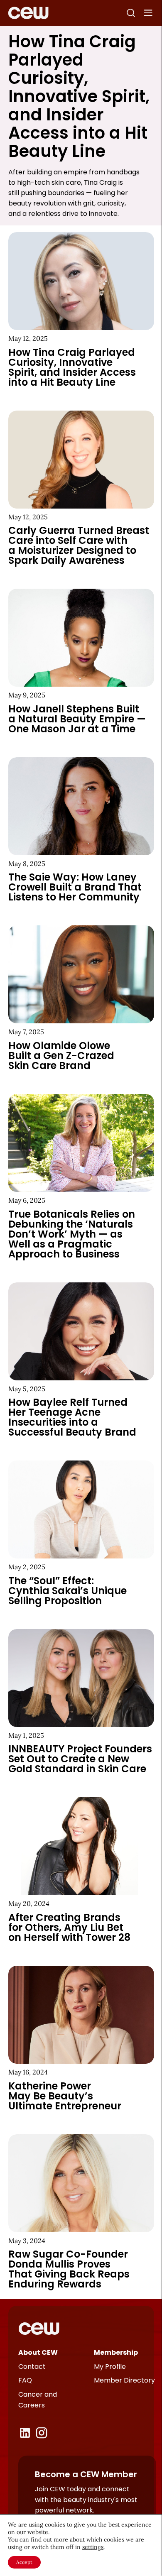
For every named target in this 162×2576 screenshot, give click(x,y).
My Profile (110, 2367)
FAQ (25, 2380)
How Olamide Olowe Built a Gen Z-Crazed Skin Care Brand (61, 1056)
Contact (32, 2367)
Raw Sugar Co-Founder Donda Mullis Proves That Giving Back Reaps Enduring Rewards (69, 2269)
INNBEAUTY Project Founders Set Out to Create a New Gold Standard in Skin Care (80, 1759)
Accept (24, 2562)
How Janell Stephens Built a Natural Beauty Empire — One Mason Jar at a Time (77, 719)
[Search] (131, 13)
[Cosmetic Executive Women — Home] (28, 13)
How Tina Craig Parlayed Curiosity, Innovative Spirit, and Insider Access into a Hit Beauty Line (72, 367)
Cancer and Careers (38, 2400)
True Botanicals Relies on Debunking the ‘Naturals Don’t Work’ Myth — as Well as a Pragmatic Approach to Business (72, 1234)
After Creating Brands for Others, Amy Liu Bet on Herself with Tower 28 (69, 1927)
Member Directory (124, 2380)
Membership (116, 2352)
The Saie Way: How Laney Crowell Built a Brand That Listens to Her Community (75, 887)
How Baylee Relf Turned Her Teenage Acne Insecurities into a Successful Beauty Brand (72, 1417)
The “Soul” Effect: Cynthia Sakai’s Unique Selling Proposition (67, 1591)
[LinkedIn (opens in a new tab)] (25, 2433)
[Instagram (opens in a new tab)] (42, 2433)
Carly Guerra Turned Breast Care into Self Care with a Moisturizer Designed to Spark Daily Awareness (79, 545)
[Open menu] (148, 13)
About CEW (38, 2352)
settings (93, 2547)
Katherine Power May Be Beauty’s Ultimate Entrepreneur (65, 2096)
